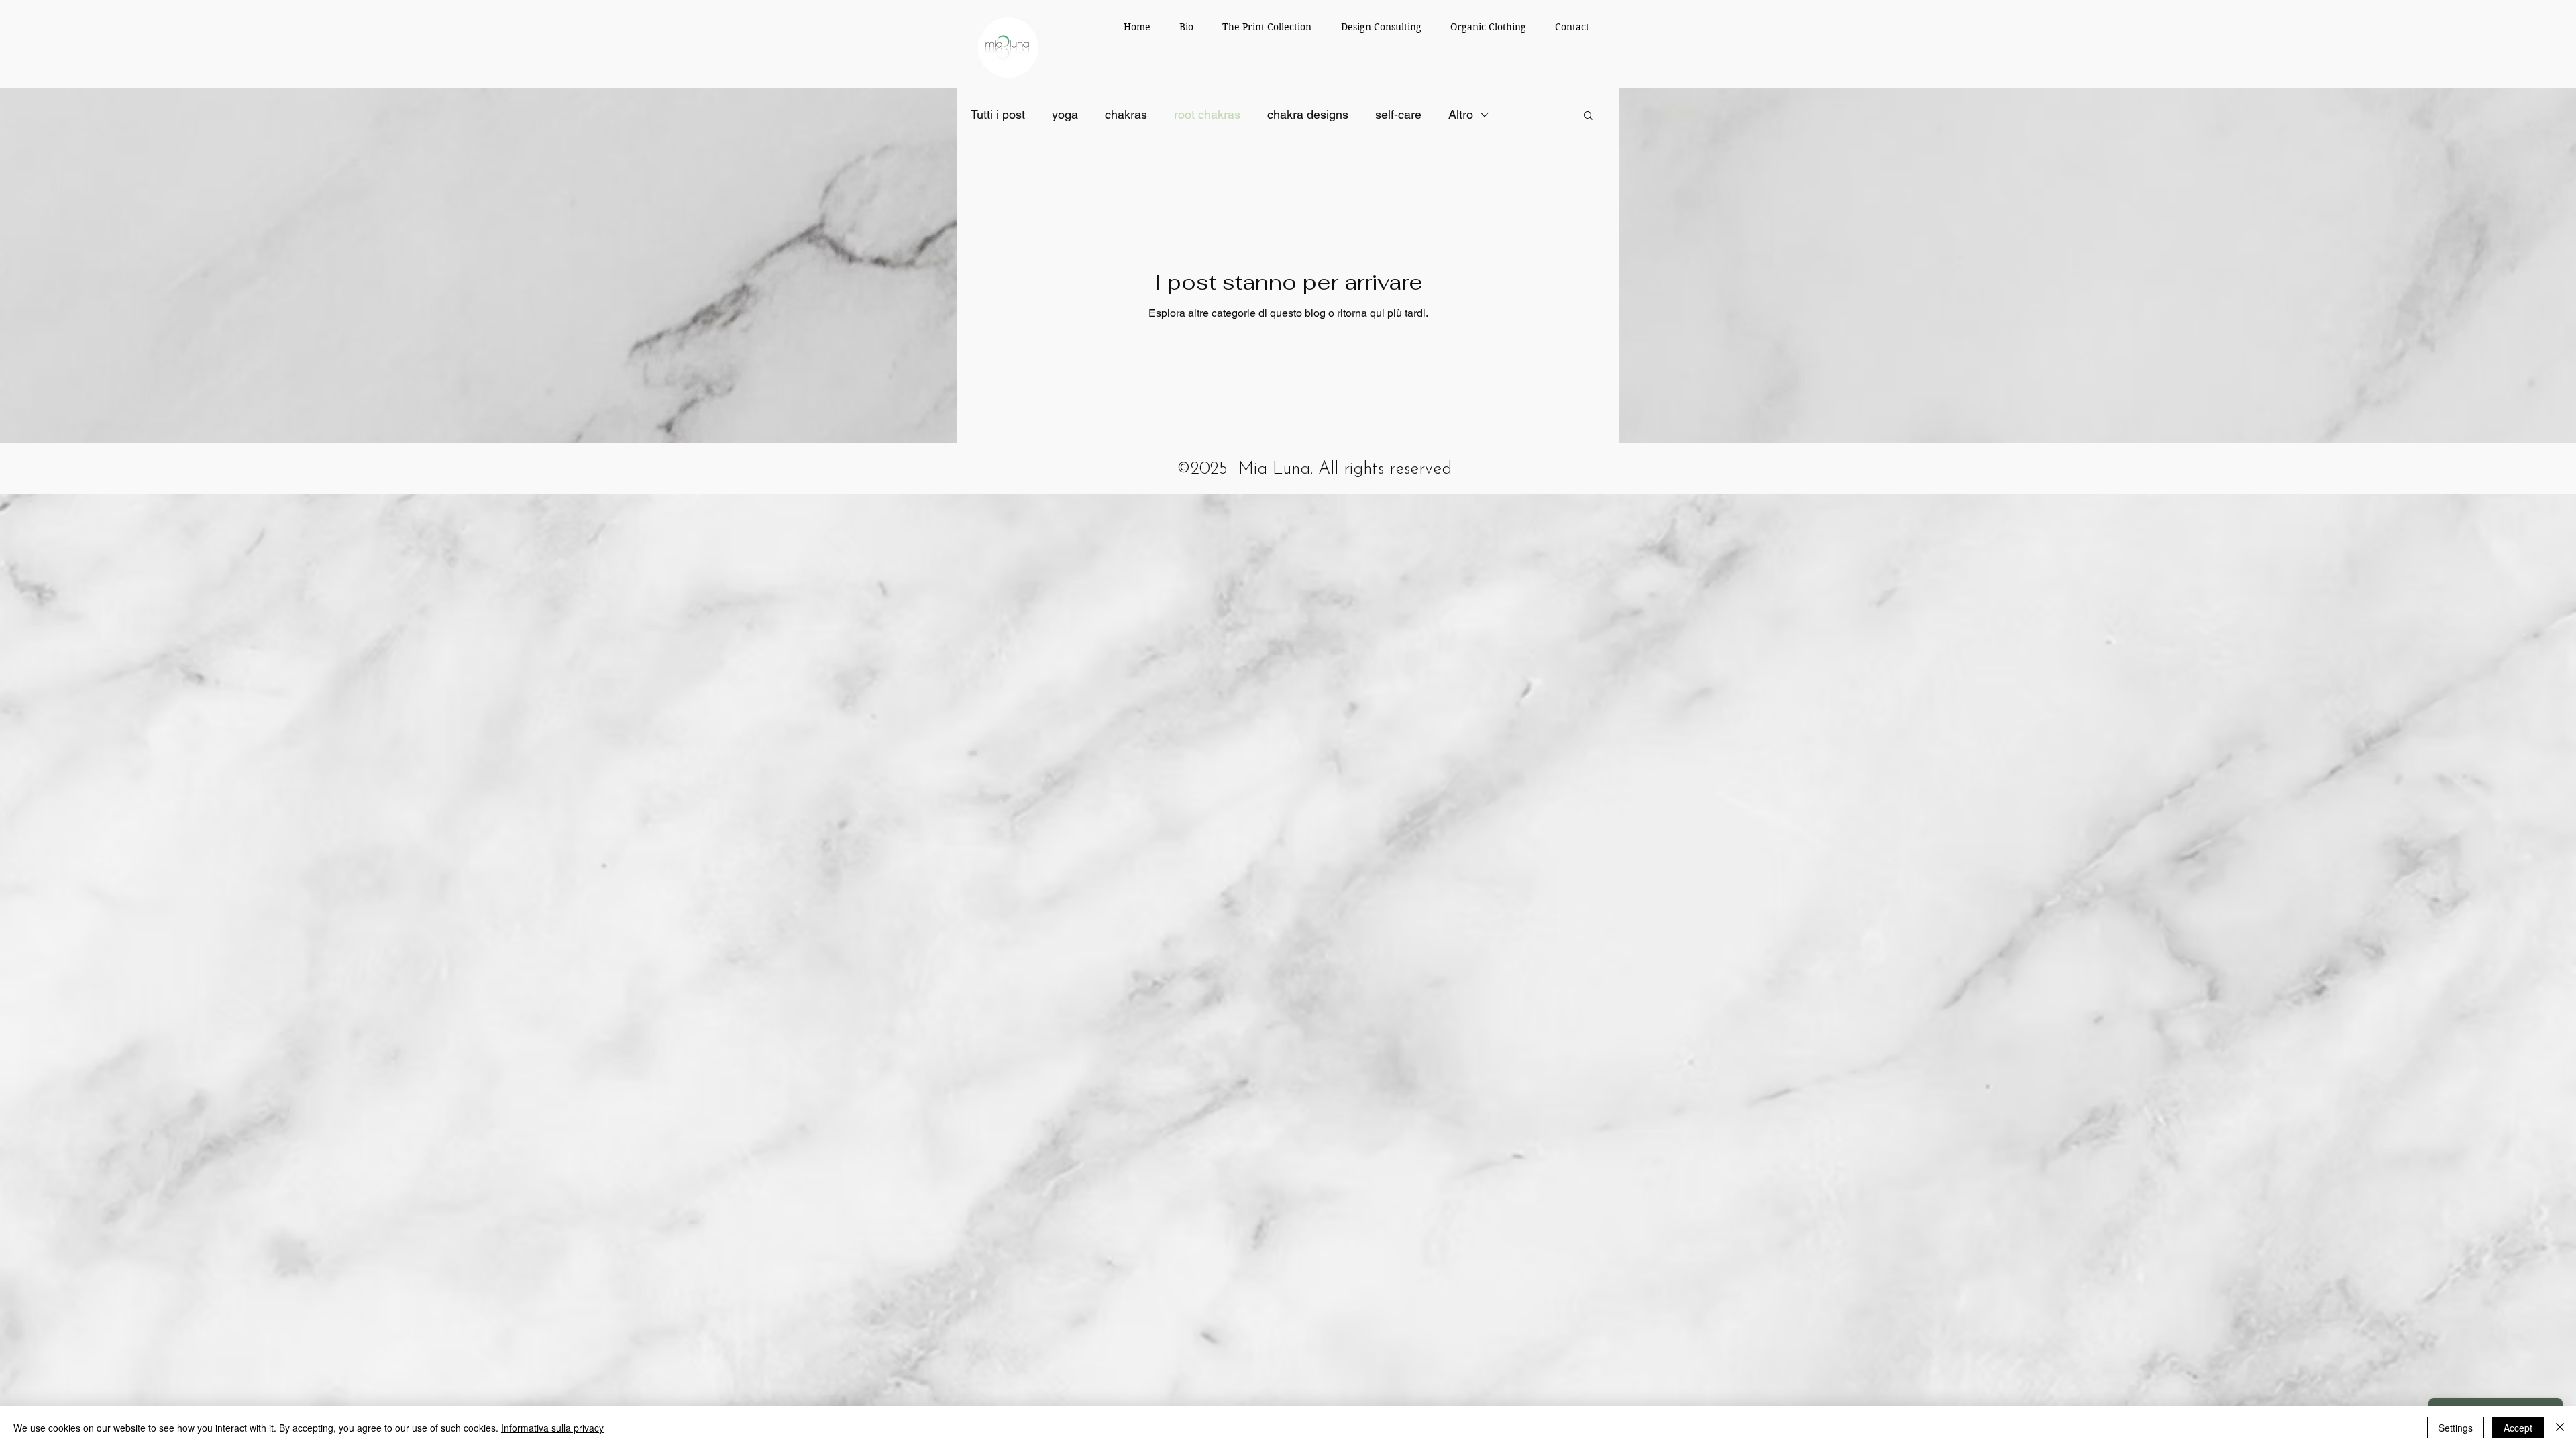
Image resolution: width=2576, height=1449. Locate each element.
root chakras (1207, 114)
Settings (2456, 1428)
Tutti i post (998, 114)
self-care (1398, 114)
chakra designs (1308, 114)
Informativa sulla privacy (552, 1428)
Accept (2518, 1428)
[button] (1588, 116)
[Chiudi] (2560, 1428)
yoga (1065, 114)
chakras (1126, 114)
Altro (1461, 114)
